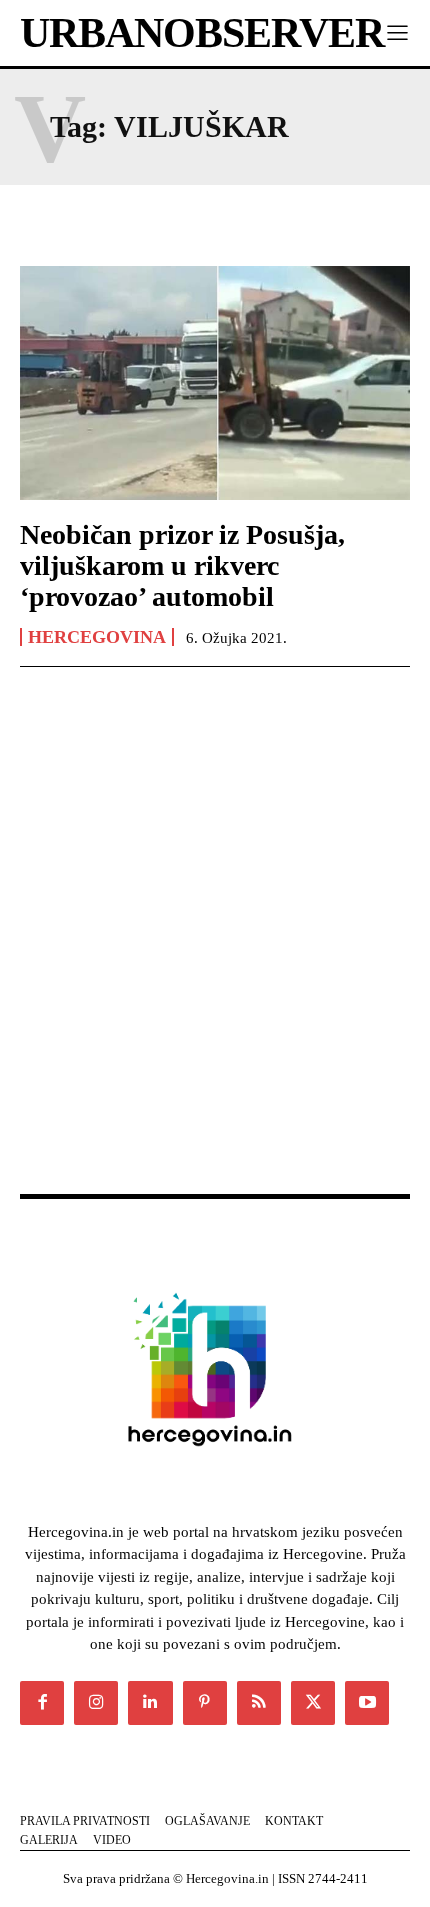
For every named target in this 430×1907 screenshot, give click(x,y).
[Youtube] (367, 1703)
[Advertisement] (215, 952)
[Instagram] (96, 1703)
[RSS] (259, 1703)
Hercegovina (97, 637)
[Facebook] (42, 1703)
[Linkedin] (150, 1703)
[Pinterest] (205, 1703)
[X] (313, 1703)
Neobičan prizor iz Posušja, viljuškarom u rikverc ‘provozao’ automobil (182, 565)
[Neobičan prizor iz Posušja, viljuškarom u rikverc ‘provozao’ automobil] (215, 383)
